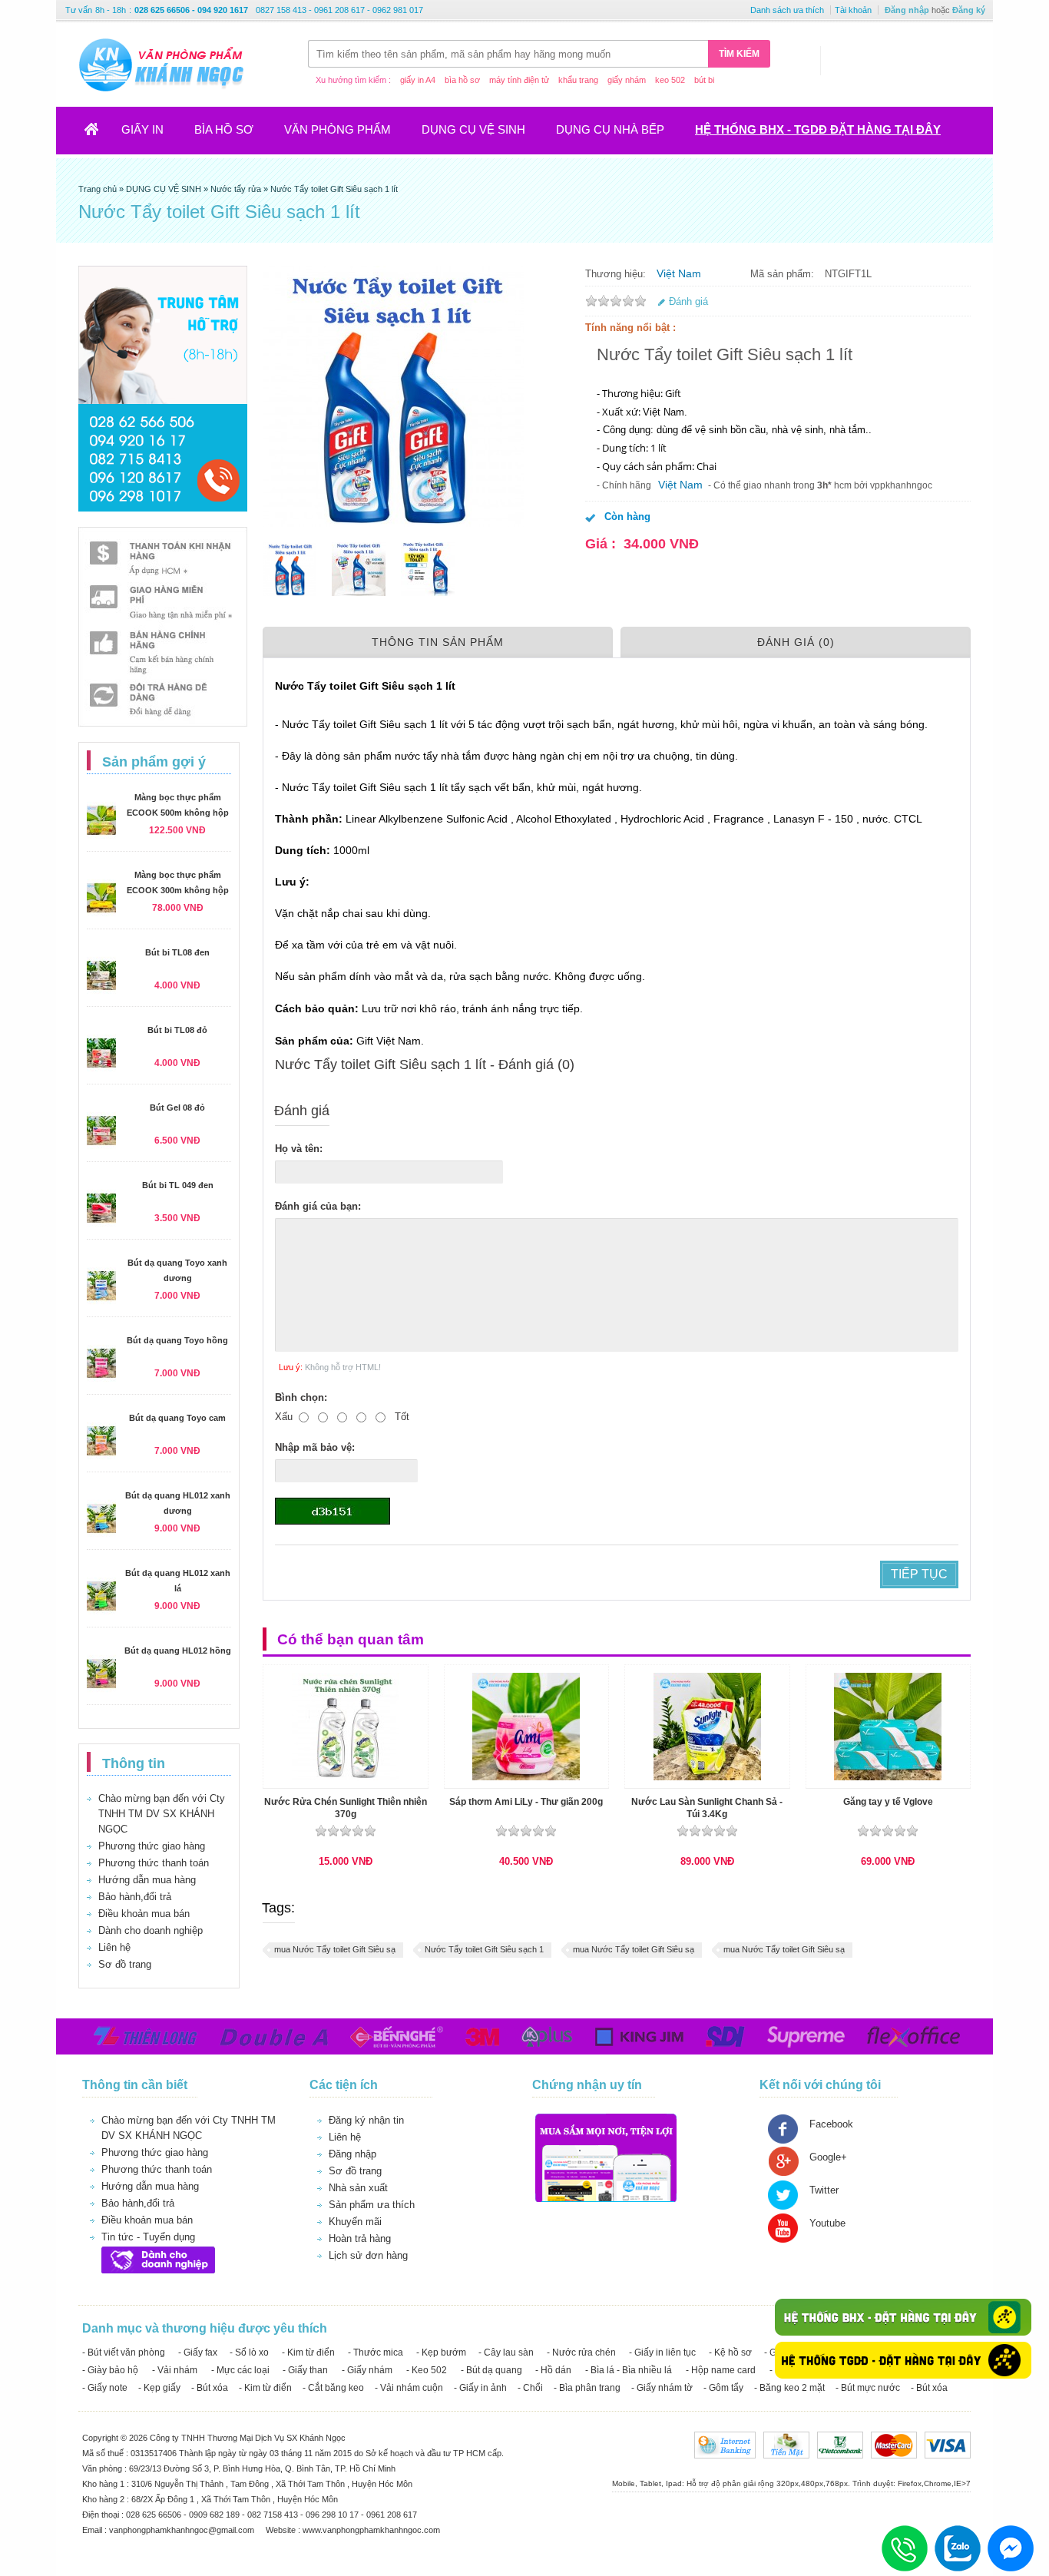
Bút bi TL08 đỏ (177, 1030)
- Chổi (530, 2388)
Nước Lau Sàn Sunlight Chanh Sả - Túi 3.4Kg (707, 1808)
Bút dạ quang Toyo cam (177, 1418)
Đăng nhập (907, 10)
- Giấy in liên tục (662, 2353)
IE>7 (962, 2483)
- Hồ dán (553, 2370)
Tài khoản (853, 10)
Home (101, 134)
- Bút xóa (210, 2388)
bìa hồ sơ (462, 80)
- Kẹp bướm (441, 2353)
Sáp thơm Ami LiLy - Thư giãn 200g (526, 1802)
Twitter (824, 2190)
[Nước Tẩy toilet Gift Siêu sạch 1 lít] (290, 569)
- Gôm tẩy (723, 2388)
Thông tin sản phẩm (438, 642)
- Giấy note (105, 2388)
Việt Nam (679, 273)
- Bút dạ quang (491, 2370)
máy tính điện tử (519, 80)
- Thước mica (376, 2353)
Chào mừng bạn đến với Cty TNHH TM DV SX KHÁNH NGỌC (162, 1814)
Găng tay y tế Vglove (888, 1802)
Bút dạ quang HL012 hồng (178, 1651)
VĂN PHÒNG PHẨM (338, 129)
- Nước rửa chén (581, 2353)
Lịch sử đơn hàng (368, 2255)
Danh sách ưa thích (787, 10)
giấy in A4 (418, 80)
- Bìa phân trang (587, 2388)
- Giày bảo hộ (110, 2370)
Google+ (828, 2157)
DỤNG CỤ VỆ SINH (473, 129)
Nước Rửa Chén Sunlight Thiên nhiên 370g (346, 1808)
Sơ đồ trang (125, 1964)
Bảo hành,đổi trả (135, 1897)
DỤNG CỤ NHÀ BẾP (610, 129)
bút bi (704, 80)
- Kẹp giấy (159, 2388)
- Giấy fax (198, 2353)
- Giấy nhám (367, 2370)
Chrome (938, 2483)
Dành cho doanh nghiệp (151, 1930)
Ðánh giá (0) (796, 642)
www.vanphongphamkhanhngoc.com (371, 2530)
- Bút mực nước (868, 2388)
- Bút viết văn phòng (124, 2353)
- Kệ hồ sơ (730, 2353)
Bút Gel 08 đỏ (177, 1108)
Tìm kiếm (739, 54)
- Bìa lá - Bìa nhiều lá (629, 2370)
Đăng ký (969, 10)
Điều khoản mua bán (144, 1914)
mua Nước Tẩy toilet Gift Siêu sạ (335, 1949)
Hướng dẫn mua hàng (147, 1880)
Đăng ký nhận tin (366, 2120)
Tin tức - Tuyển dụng (148, 2237)
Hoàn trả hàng (360, 2238)
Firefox (910, 2483)
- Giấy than (305, 2370)
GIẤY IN (142, 129)
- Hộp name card (721, 2370)
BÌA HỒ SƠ (224, 129)
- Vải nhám (175, 2370)
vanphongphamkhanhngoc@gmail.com (183, 2530)
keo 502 (670, 80)
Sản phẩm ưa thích (372, 2205)
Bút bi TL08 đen (177, 952)
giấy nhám (627, 80)
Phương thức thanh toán (154, 1863)
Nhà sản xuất (358, 2188)
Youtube (827, 2223)
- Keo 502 (427, 2370)
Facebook (831, 2124)
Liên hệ (114, 1947)
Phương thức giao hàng (152, 1846)
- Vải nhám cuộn (409, 2388)
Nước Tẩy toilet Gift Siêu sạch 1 (484, 1949)
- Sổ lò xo (249, 2353)
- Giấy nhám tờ (662, 2388)
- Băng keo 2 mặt (789, 2388)
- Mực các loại (240, 2370)
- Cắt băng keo (333, 2388)
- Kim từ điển (308, 2353)
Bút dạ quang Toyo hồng (177, 1340)
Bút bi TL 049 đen (178, 1185)
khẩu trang (578, 80)
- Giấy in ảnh (480, 2388)
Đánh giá (688, 301)
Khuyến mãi (355, 2222)
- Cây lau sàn (506, 2353)
